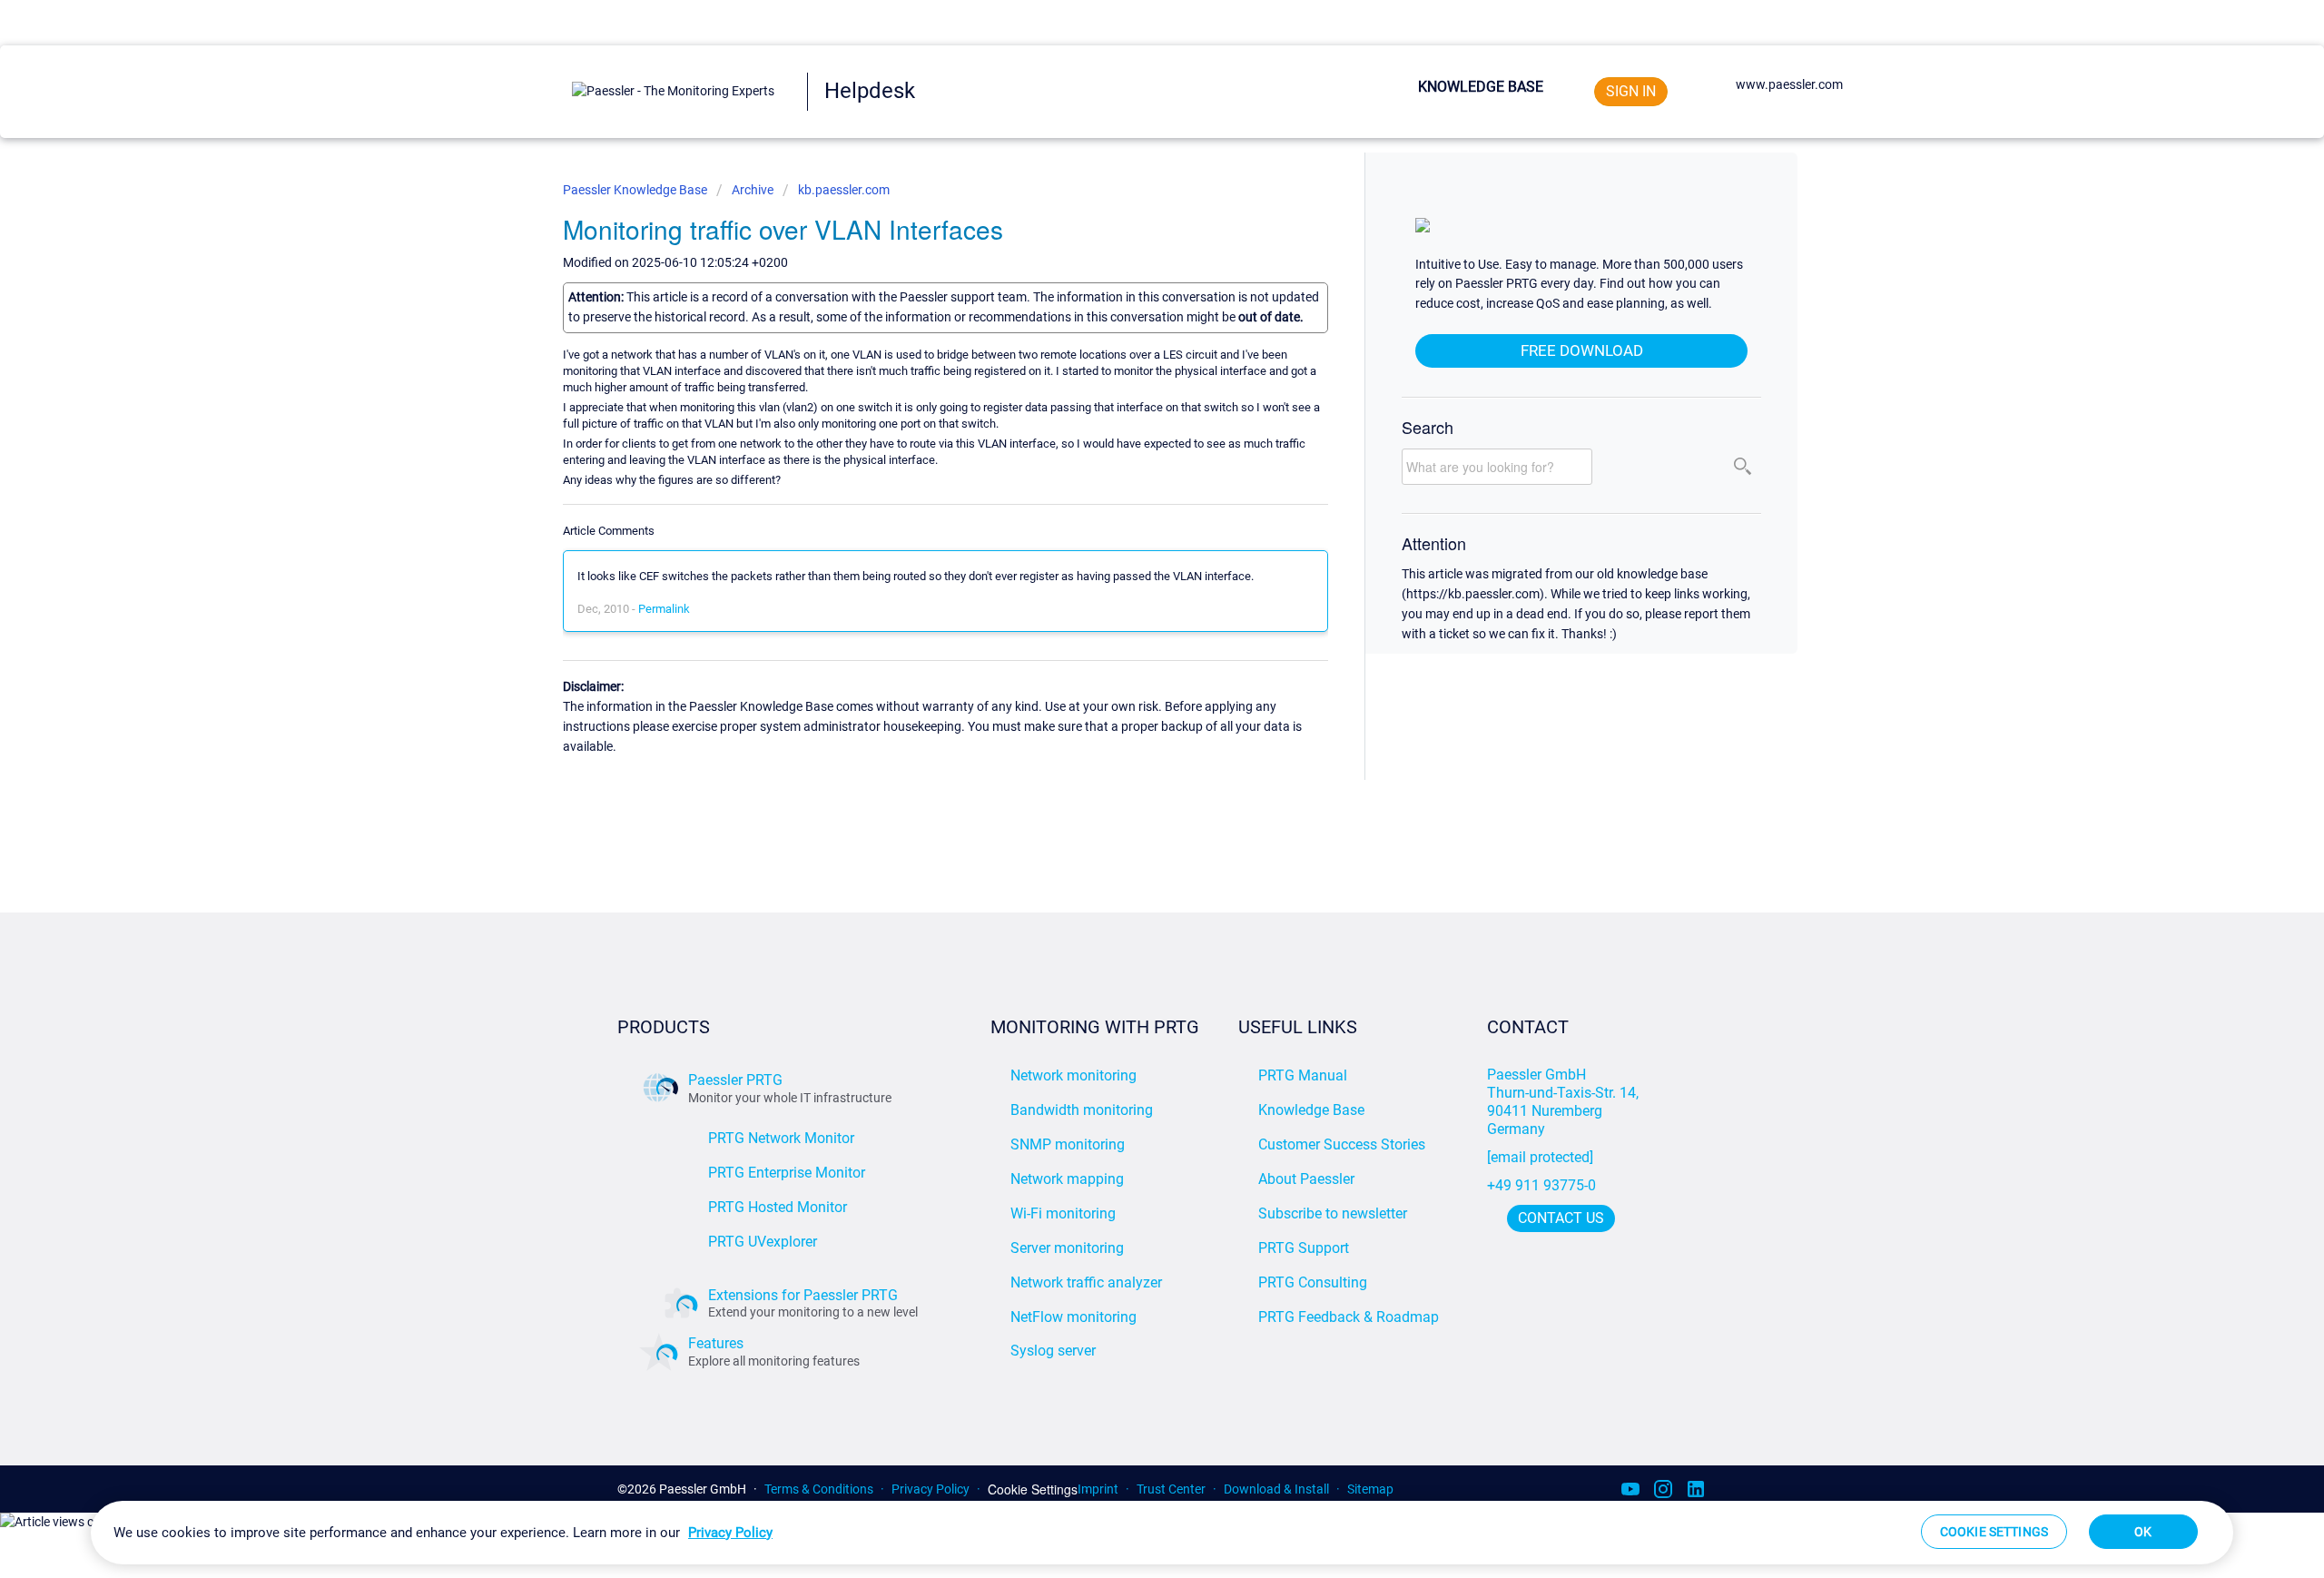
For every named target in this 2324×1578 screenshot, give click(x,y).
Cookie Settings (1033, 1489)
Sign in (1631, 91)
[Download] (1128, 562)
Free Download (1582, 350)
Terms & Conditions (819, 1489)
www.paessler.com (1789, 84)
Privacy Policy (931, 1489)
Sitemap (1370, 1489)
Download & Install (1276, 1489)
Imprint (1098, 1489)
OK (2143, 1532)
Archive (753, 190)
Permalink (664, 609)
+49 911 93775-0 (1541, 1185)
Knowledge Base (1481, 87)
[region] (1162, 1533)
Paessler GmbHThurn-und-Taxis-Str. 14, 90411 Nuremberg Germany (1565, 1102)
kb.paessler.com (844, 190)
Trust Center (1171, 1489)
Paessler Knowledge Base (636, 190)
